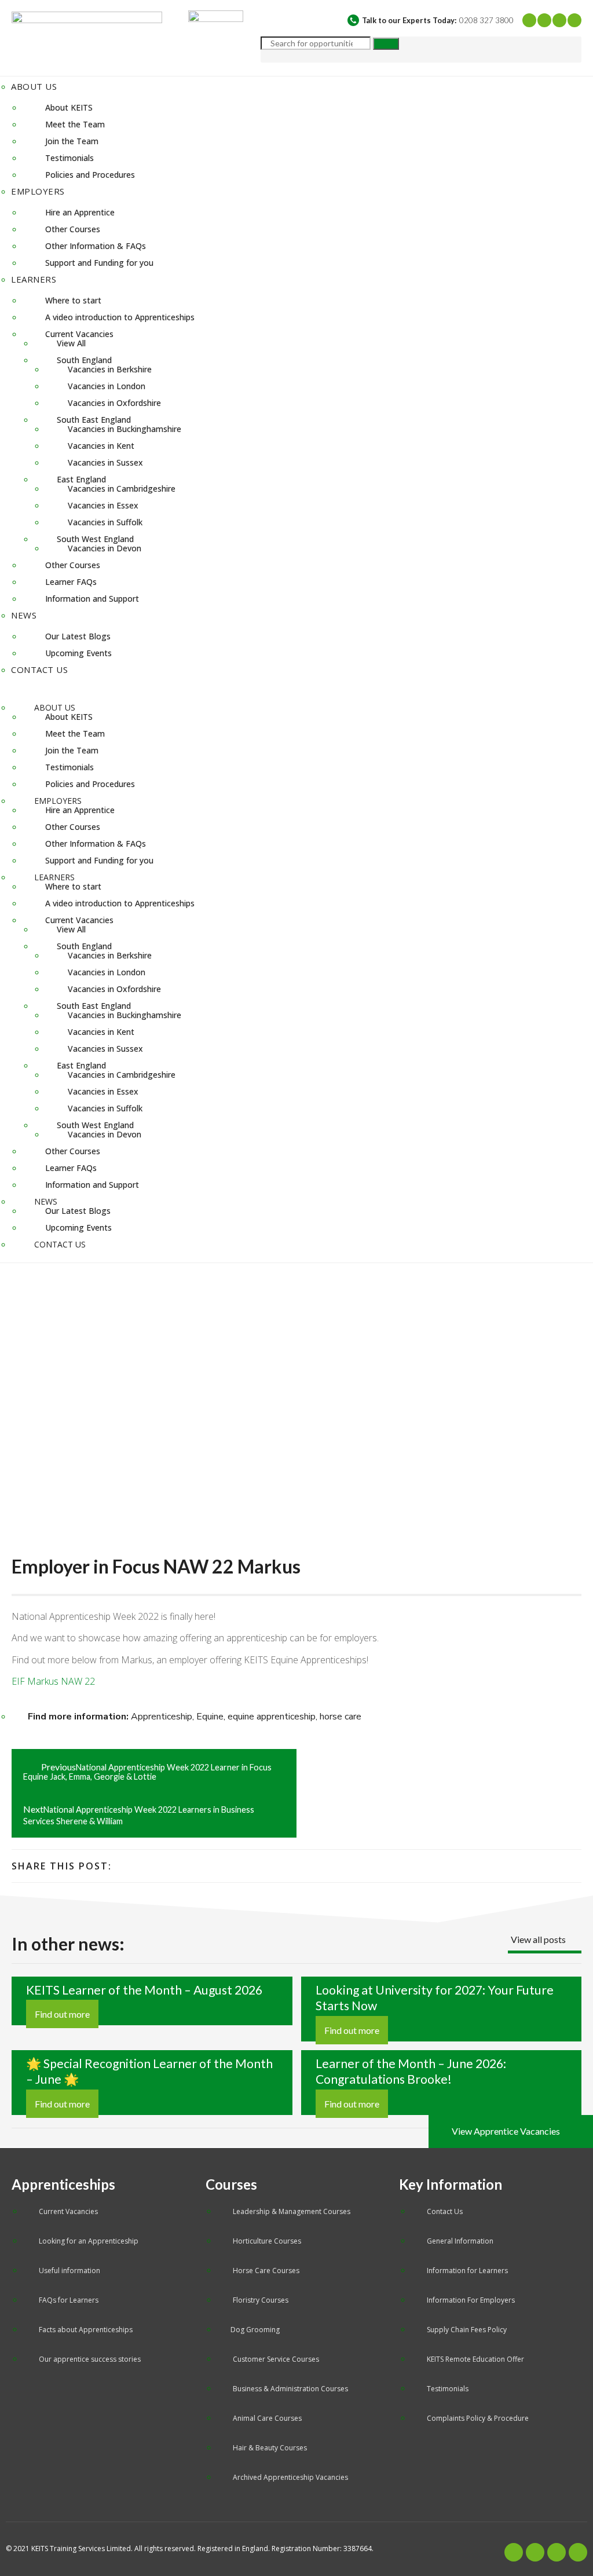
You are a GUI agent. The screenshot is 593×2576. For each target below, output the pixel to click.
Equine (210, 1717)
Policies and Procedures (90, 175)
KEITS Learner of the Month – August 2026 (144, 1990)
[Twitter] (544, 20)
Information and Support (92, 599)
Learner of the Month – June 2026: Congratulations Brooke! (411, 2072)
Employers (38, 191)
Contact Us (39, 669)
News (24, 615)
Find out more (62, 2014)
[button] (296, 687)
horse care (341, 1717)
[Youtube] (559, 20)
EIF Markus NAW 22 (53, 1681)
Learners (34, 279)
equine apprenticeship (272, 1717)
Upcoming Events (78, 653)
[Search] (386, 44)
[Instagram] (574, 20)
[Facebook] (529, 20)
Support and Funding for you (99, 263)
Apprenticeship (162, 1717)
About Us (34, 86)
